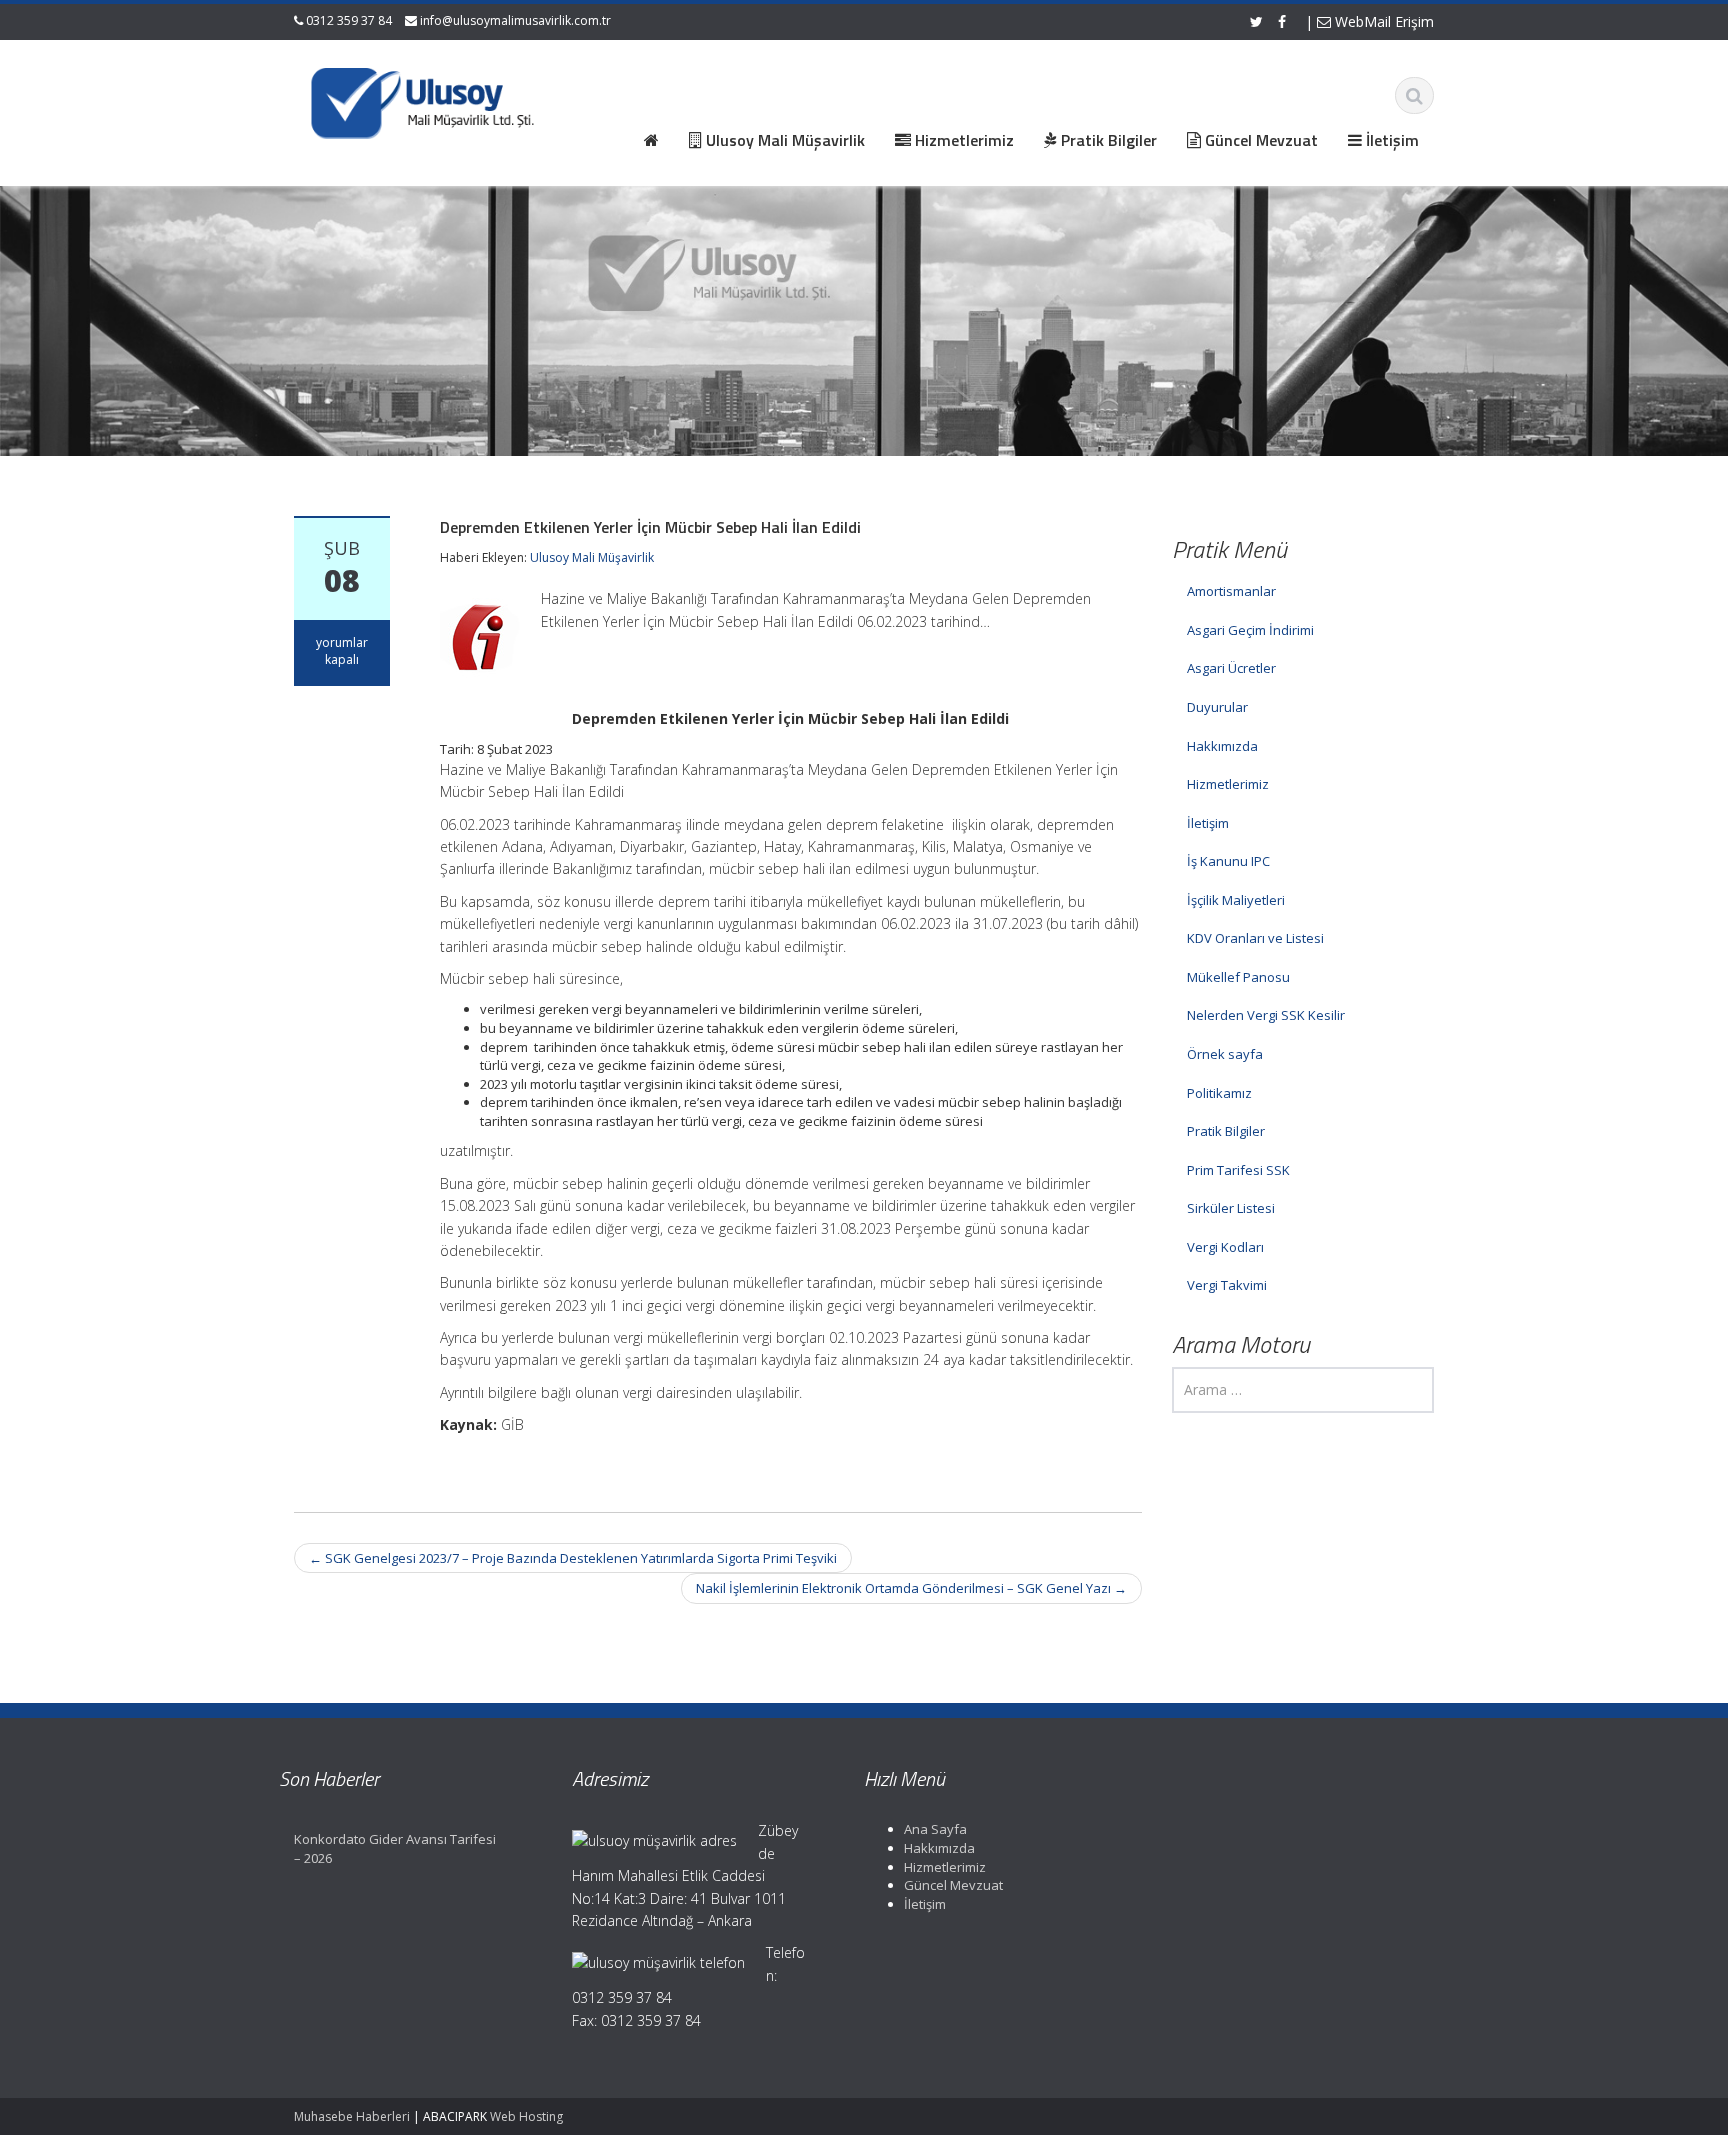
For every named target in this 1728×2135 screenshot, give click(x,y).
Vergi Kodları (1225, 1247)
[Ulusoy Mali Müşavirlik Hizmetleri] (425, 100)
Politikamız (1219, 1093)
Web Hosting (526, 2116)
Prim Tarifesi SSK (1238, 1170)
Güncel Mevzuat (953, 1885)
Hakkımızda (1222, 746)
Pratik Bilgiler (1226, 1131)
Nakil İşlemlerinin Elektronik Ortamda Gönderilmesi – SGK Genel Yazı (911, 1588)
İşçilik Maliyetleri (1236, 900)
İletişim (1208, 823)
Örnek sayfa (1225, 1054)
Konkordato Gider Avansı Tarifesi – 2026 (395, 1848)
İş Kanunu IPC (1228, 861)
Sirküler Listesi (1231, 1208)
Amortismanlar (1231, 591)
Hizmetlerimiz (1228, 784)
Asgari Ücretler (1231, 668)
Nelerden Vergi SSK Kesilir (1266, 1015)
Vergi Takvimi (1227, 1285)
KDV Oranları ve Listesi (1255, 938)
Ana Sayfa (935, 1829)
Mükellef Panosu (1238, 977)
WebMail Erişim (1382, 21)
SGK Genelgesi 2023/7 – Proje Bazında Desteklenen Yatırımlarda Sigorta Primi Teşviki (573, 1558)
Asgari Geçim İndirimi (1250, 630)
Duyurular (1217, 707)
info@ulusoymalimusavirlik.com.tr (515, 20)
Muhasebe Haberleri (352, 2116)
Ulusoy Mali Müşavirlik (592, 557)
